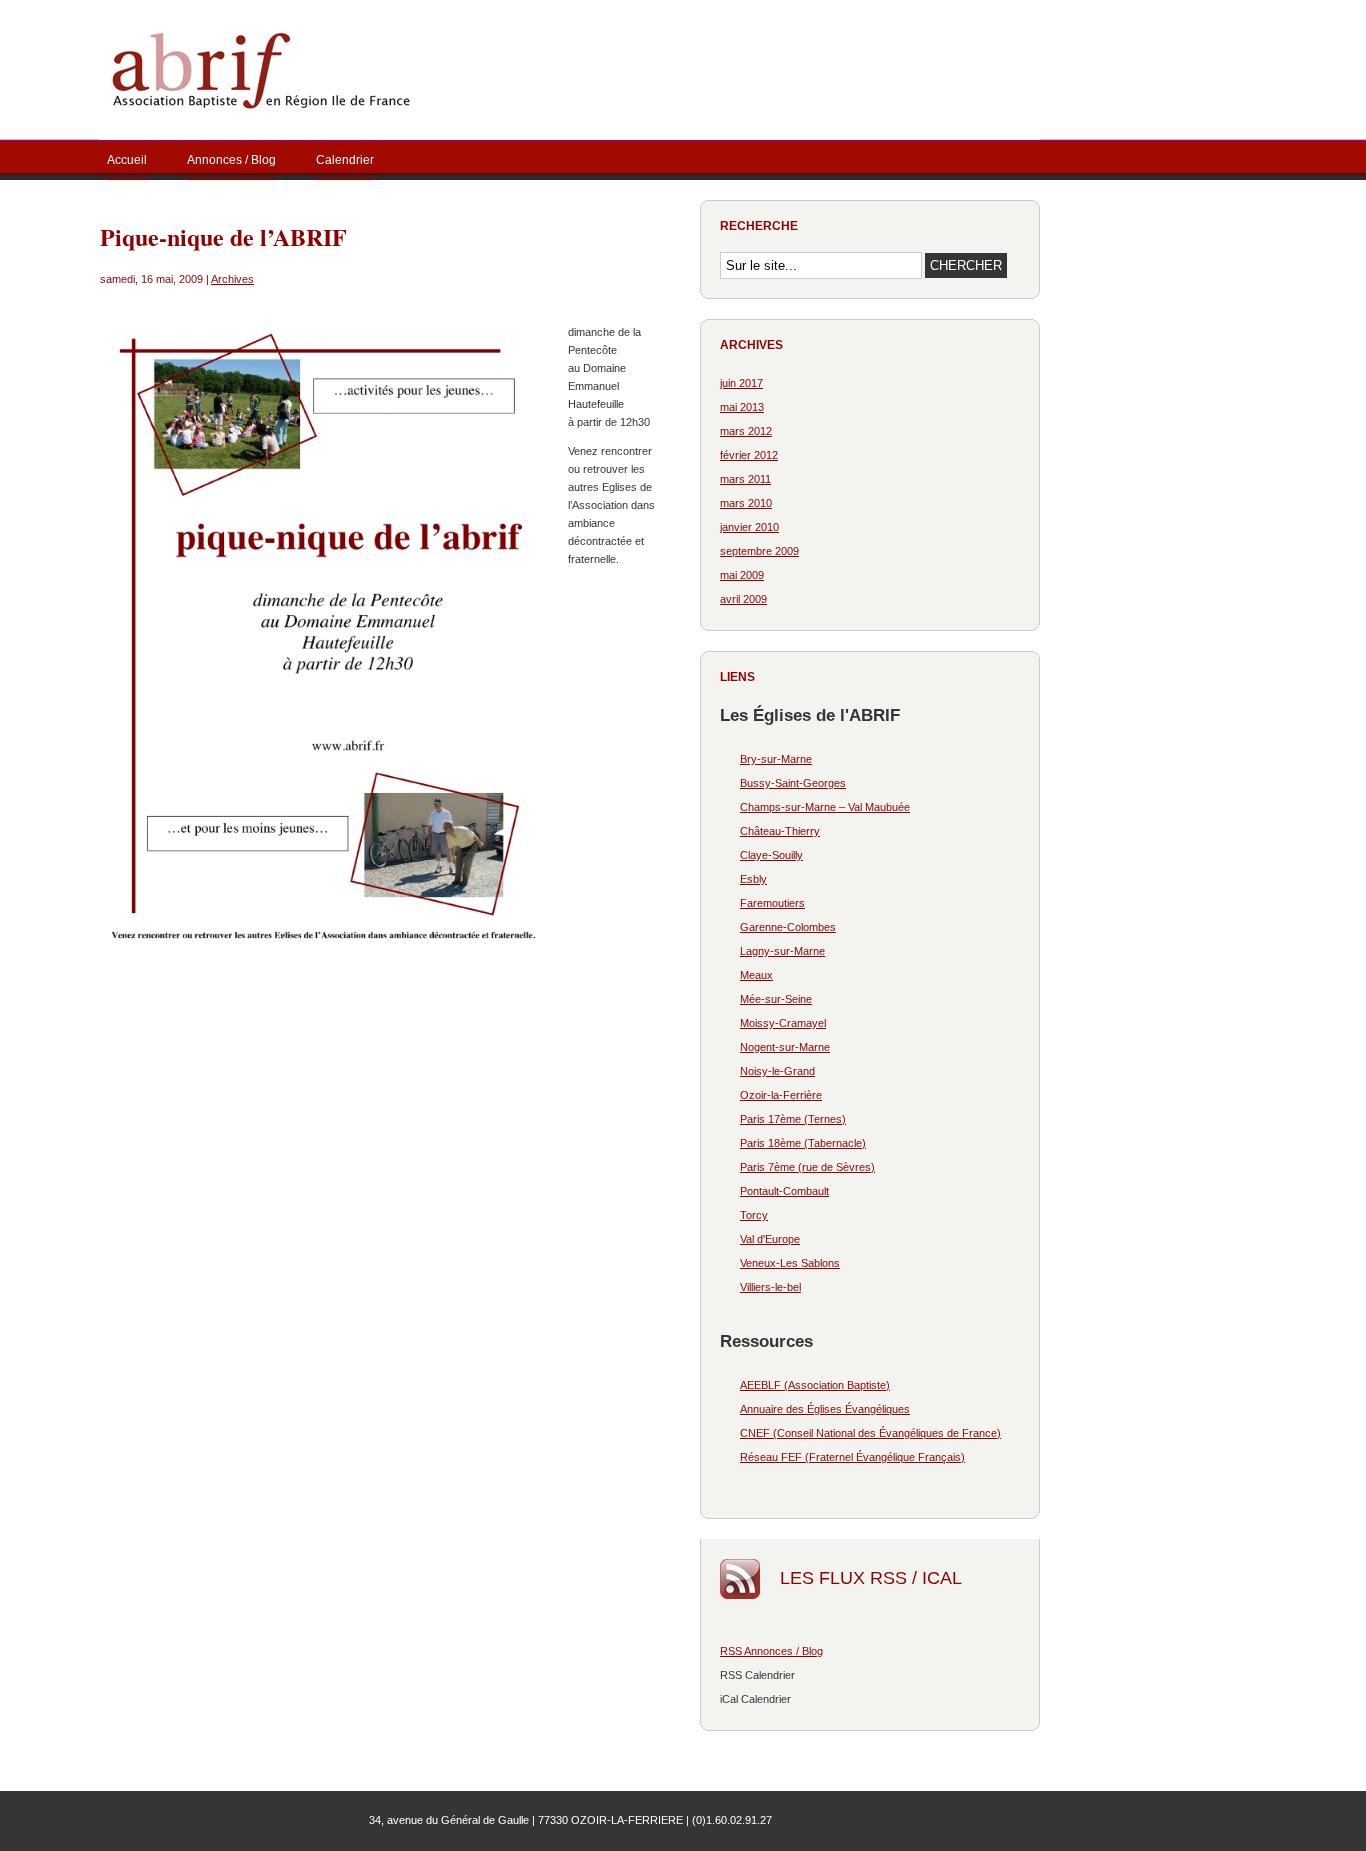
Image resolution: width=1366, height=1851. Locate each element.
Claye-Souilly (771, 855)
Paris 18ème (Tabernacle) (803, 1143)
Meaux (756, 975)
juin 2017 (741, 383)
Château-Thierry (780, 831)
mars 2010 (746, 503)
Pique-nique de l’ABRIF (223, 236)
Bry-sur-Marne (776, 759)
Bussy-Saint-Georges (793, 783)
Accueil (127, 160)
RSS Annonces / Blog (771, 1651)
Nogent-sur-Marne (785, 1047)
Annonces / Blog (231, 160)
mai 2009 (742, 575)
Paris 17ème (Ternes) (793, 1119)
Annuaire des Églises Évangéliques (825, 1409)
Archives (232, 279)
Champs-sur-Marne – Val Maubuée (825, 807)
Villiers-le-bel (770, 1287)
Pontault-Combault (784, 1191)
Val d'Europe (770, 1239)
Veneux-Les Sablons (790, 1263)
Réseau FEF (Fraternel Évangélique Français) (852, 1457)
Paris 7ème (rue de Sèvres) (807, 1167)
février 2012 (749, 455)
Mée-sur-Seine (776, 999)
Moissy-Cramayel (783, 1023)
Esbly (753, 879)
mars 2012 (746, 431)
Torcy (754, 1215)
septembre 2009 (759, 551)
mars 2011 (745, 479)
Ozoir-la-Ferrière (781, 1095)
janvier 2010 (749, 527)
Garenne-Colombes (788, 927)
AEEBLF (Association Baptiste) (815, 1385)
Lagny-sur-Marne (782, 951)
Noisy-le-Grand (777, 1071)
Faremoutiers (772, 903)
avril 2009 (743, 599)
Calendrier (345, 160)
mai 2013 (742, 407)
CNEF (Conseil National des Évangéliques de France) (870, 1433)
